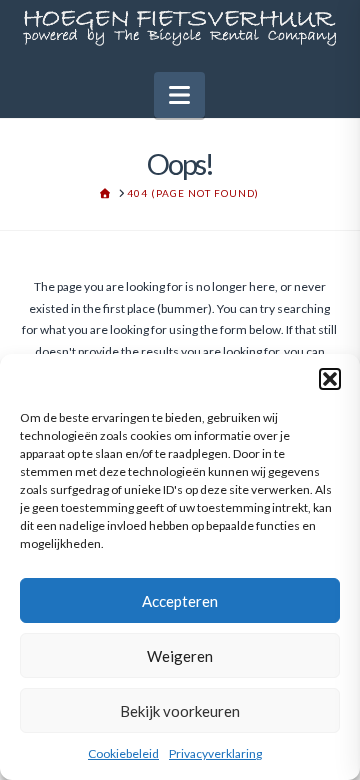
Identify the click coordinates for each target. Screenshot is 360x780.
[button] (330, 379)
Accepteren (180, 601)
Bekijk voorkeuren (180, 711)
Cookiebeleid (123, 753)
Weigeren (180, 656)
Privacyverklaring (215, 753)
